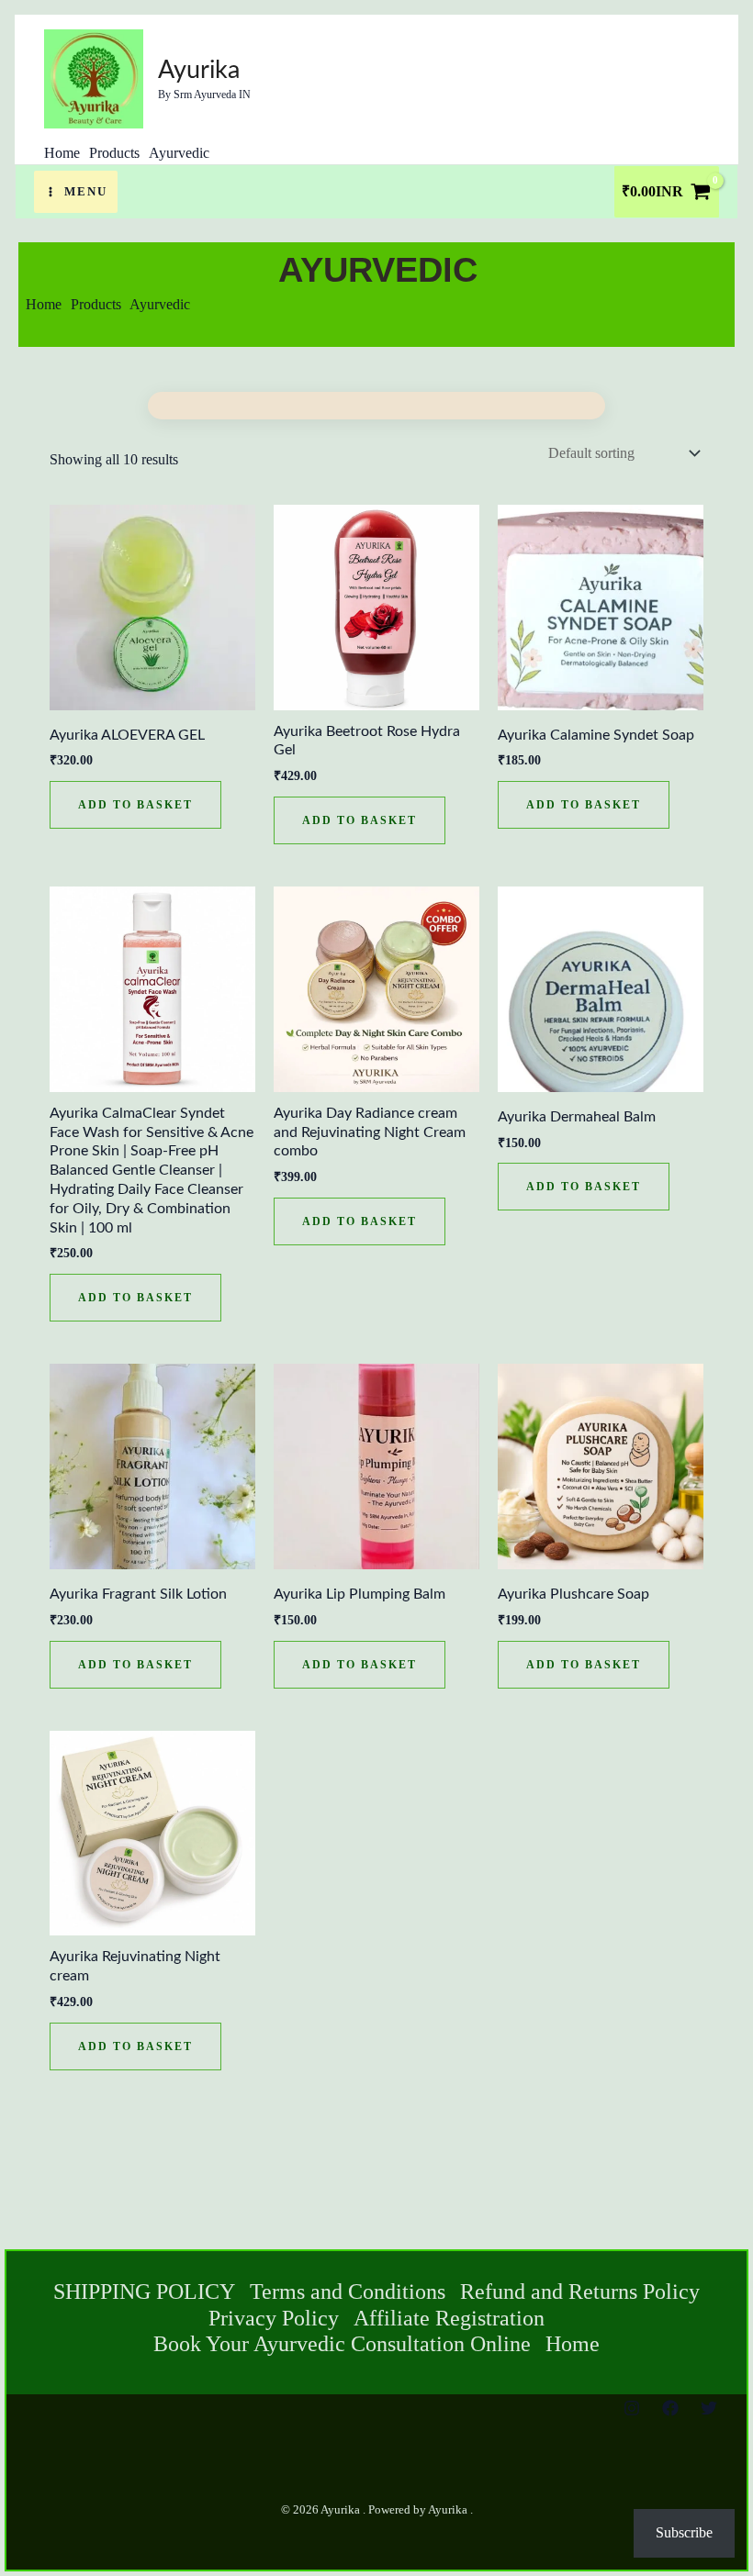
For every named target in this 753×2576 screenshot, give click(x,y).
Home (573, 2344)
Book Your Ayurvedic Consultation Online (342, 2344)
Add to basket (135, 805)
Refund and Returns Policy (580, 2292)
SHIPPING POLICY (144, 2292)
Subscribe (684, 2532)
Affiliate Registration (449, 2318)
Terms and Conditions (348, 2292)
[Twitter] (709, 2408)
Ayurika (199, 70)
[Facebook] (670, 2408)
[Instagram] (632, 2408)
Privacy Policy (274, 2318)
